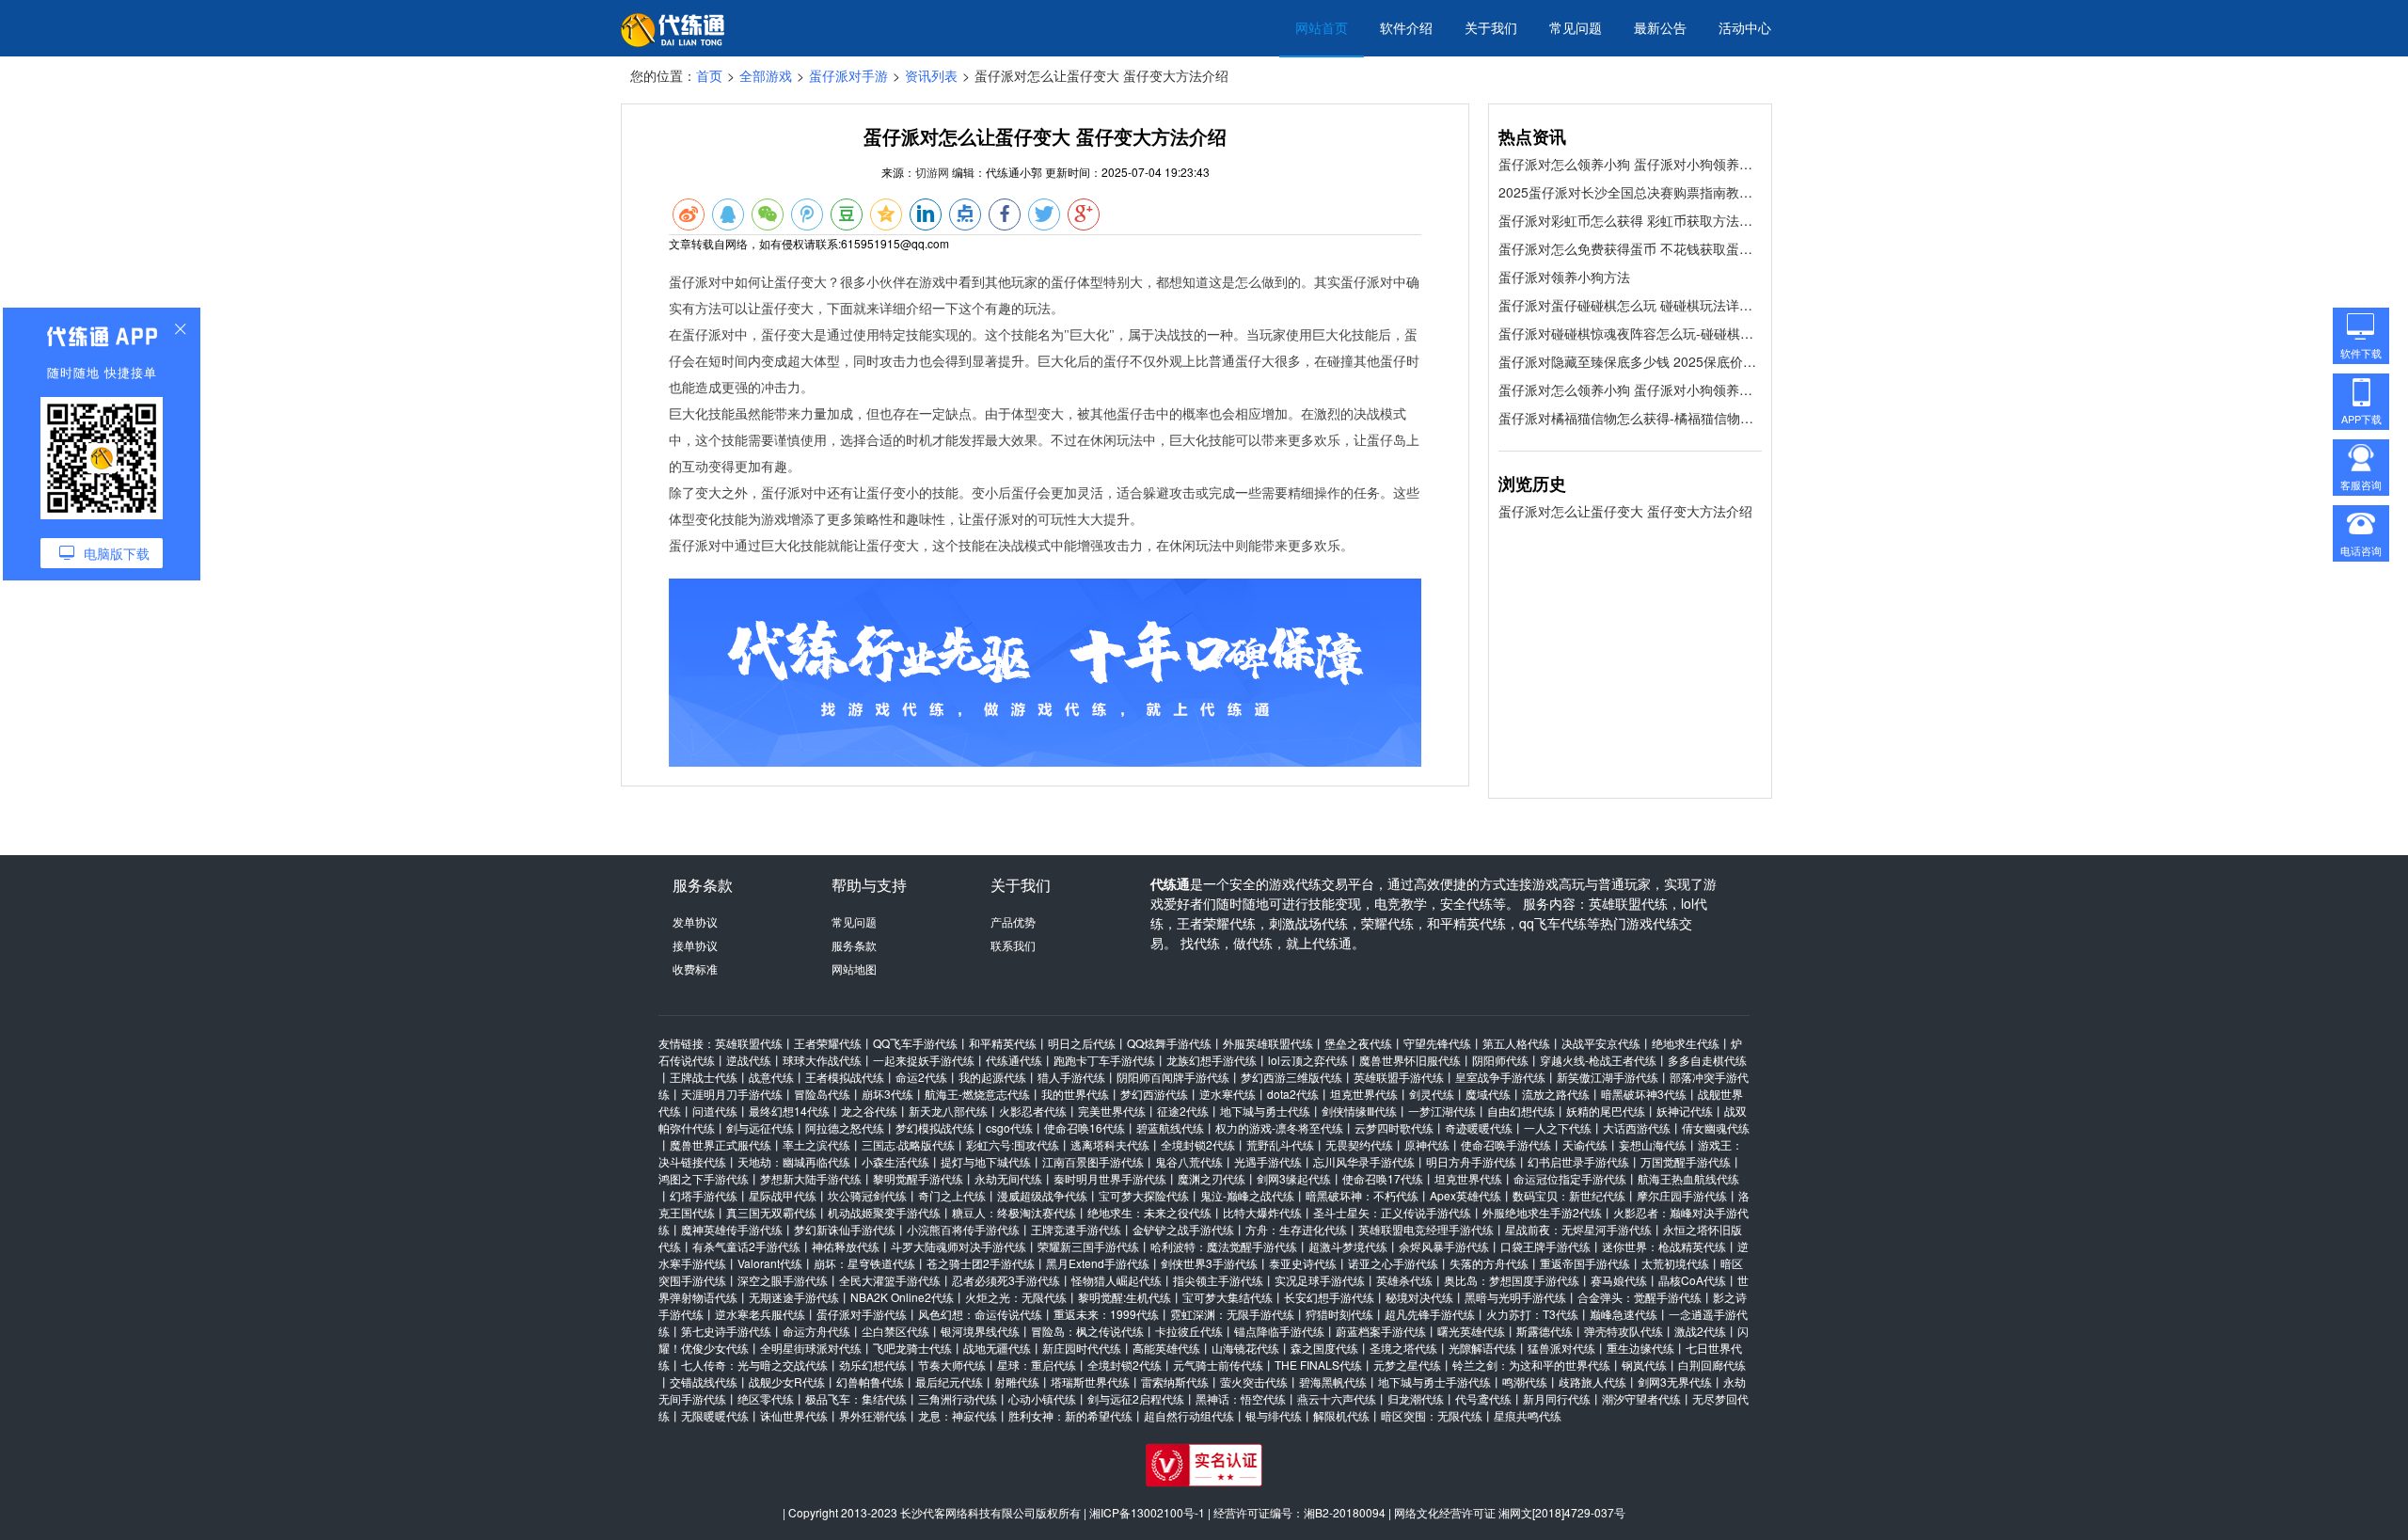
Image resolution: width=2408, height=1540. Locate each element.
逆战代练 (749, 1060)
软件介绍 (1406, 27)
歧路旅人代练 (1592, 1381)
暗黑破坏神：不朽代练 (1362, 1195)
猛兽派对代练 (1561, 1348)
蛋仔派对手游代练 (862, 1314)
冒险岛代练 (822, 1094)
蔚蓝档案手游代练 (1381, 1331)
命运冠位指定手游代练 (1570, 1178)
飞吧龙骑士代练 (912, 1348)
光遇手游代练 (1268, 1161)
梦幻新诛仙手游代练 (845, 1229)
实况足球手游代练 (1320, 1280)
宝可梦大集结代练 (1228, 1297)
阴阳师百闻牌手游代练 (1173, 1077)
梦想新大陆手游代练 (811, 1178)
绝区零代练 (766, 1398)
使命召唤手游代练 (1506, 1144)
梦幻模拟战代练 (935, 1127)
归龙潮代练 (1416, 1398)
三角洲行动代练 (958, 1398)
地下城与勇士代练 (1265, 1111)
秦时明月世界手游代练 (1110, 1178)
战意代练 (771, 1077)
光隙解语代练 (1482, 1348)
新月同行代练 (1557, 1398)
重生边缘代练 (1640, 1348)
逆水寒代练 (1228, 1094)
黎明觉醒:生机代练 (1125, 1297)
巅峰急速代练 (1624, 1314)
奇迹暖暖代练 (1479, 1127)
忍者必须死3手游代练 (1006, 1280)
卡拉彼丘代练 (1189, 1331)
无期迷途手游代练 (794, 1297)
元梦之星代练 (1407, 1365)
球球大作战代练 (822, 1060)
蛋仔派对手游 (848, 75)
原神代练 (1427, 1144)
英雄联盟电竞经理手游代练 (1426, 1229)
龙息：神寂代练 (958, 1415)
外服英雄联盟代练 (1268, 1043)
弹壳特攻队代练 (1624, 1331)
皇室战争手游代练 (1500, 1077)
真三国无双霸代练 (771, 1212)
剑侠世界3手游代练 (1209, 1263)
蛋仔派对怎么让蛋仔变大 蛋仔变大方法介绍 (1625, 511)
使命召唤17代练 (1383, 1178)
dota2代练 (1293, 1094)
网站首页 (1322, 27)
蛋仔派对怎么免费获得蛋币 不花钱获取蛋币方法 (1630, 248)
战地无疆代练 (997, 1348)
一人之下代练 (1558, 1127)
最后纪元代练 (949, 1381)
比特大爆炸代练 (1262, 1212)
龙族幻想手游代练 (1212, 1060)
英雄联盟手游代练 (1399, 1077)
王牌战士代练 (704, 1077)
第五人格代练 (1516, 1043)
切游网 (932, 172)
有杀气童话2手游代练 (746, 1246)
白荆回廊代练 (1712, 1365)
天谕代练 (1585, 1144)
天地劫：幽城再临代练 (794, 1161)
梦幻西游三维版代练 (1291, 1077)
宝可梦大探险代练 (1144, 1195)
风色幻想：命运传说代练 (980, 1314)
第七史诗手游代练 (726, 1331)
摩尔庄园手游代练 (1682, 1195)
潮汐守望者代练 (1641, 1398)
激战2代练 (1700, 1331)
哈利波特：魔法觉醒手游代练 (1224, 1246)
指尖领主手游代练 (1218, 1280)
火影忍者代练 (1033, 1111)
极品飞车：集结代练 (856, 1398)
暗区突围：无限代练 (1432, 1415)
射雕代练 (1017, 1381)
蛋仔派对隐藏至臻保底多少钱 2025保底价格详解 (1630, 361)
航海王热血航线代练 (1688, 1178)
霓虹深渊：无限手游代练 (1232, 1314)
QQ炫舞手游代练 (1169, 1043)
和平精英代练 (1003, 1043)
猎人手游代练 (1071, 1077)
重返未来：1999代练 (1106, 1314)
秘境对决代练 (1419, 1297)
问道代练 (715, 1111)
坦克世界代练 (1364, 1094)
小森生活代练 (895, 1161)
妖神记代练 (1685, 1111)
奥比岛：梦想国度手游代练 (1512, 1280)
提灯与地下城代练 (986, 1161)
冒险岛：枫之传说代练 (1087, 1331)
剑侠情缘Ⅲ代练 (1359, 1111)
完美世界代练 (1112, 1111)
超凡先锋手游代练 (1430, 1314)
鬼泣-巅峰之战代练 (1247, 1195)
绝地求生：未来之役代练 (1149, 1212)
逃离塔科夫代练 (1110, 1144)
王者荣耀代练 (828, 1043)
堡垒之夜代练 (1358, 1043)
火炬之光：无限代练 (1016, 1297)
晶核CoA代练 (1692, 1280)
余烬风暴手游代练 (1444, 1246)
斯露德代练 (1545, 1331)
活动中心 (1745, 27)
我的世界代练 (1075, 1094)
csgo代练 (1009, 1127)
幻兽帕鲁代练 (870, 1381)
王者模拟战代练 (845, 1077)
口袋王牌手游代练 (1545, 1246)
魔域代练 (1488, 1094)
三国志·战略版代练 (908, 1144)
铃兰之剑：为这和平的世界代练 (1531, 1365)
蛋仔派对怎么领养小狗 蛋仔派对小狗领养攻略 (1630, 164)
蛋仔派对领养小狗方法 (1564, 277)
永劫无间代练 (1008, 1178)
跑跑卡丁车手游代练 (1104, 1060)
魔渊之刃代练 (1212, 1178)
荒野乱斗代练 (1280, 1144)
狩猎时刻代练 (1339, 1314)
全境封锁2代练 (1198, 1144)
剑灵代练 (1432, 1094)
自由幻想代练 (1521, 1111)
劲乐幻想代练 (873, 1365)
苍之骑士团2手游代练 (981, 1263)
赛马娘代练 (1619, 1280)
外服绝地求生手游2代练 (1542, 1212)
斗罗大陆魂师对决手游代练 (958, 1246)
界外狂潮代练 (873, 1415)
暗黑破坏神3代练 (1644, 1094)
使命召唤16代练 (1085, 1127)
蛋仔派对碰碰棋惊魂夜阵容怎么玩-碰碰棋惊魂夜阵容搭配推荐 (1630, 333)
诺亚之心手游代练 (1393, 1263)
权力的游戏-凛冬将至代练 (1279, 1127)
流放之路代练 (1556, 1094)
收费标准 (695, 968)
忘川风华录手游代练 (1364, 1161)
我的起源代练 (992, 1077)
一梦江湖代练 (1442, 1111)
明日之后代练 (1082, 1043)
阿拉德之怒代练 (845, 1127)
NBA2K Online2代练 (902, 1297)
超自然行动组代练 (1189, 1415)
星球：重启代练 (1037, 1365)
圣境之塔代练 (1403, 1348)
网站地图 (854, 968)
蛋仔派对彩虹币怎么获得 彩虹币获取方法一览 (1630, 220)
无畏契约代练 (1359, 1144)
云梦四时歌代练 (1394, 1127)
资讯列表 (931, 75)
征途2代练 (1183, 1111)
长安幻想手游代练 (1329, 1297)
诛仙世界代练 (794, 1415)
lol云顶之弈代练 (1308, 1060)
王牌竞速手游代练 (1076, 1229)
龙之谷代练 (869, 1111)
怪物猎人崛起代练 (1117, 1280)
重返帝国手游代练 (1585, 1263)
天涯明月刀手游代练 (732, 1094)
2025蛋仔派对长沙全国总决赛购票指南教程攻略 (1630, 192)
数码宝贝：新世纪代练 (1569, 1195)
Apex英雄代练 (1465, 1195)
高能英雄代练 (1166, 1348)
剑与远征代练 (760, 1127)
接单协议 (695, 945)
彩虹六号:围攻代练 (1013, 1144)
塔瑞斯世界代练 (1090, 1381)
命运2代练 (921, 1077)
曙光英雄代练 (1471, 1331)
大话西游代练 (1637, 1127)
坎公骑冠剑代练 (867, 1195)
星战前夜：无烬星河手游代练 (1578, 1229)
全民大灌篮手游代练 (890, 1280)
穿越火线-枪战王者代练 (1598, 1060)
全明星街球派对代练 (811, 1348)
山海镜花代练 (1245, 1348)
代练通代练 (1014, 1060)
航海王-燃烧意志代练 (977, 1094)
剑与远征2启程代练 (1136, 1398)
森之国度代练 (1324, 1348)
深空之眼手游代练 (783, 1280)
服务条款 (854, 945)
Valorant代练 (770, 1263)
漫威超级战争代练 (1042, 1195)
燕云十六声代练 (1337, 1398)
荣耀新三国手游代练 (1088, 1246)
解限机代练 (1341, 1415)
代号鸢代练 (1483, 1398)
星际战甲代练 (783, 1195)
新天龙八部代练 (948, 1111)
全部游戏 (766, 75)
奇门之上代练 (952, 1195)
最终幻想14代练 (789, 1111)
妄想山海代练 (1653, 1144)
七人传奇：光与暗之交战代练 (754, 1365)
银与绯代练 (1274, 1415)
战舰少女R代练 (787, 1381)
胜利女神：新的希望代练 (1070, 1415)
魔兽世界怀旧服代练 (1410, 1060)
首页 (709, 75)
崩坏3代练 (887, 1094)
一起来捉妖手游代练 (924, 1060)
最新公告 (1660, 27)
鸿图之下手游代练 (704, 1178)
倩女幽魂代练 (1716, 1127)
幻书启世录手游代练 (1578, 1161)
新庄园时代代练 (1082, 1348)
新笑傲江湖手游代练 (1608, 1077)
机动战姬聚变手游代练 (884, 1212)
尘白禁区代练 (895, 1331)
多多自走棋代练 (1707, 1060)
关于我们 (1491, 27)
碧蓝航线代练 (1170, 1127)
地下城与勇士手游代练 (1434, 1381)
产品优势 (1013, 921)
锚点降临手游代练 (1279, 1331)
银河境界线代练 (980, 1331)
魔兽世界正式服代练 (721, 1144)
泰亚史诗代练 (1303, 1263)
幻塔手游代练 (704, 1195)
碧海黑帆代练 (1333, 1381)
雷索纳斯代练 (1175, 1381)
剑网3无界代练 (1675, 1381)
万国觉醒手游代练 (1686, 1161)
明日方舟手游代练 (1471, 1161)
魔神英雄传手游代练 (732, 1229)
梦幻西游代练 (1154, 1094)
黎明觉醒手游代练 (918, 1178)
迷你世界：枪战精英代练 (1664, 1246)
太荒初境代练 (1675, 1263)
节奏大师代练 (952, 1365)
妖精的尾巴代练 (1606, 1111)
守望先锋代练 (1437, 1043)
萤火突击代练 (1254, 1381)
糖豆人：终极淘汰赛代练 (1014, 1212)
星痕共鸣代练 (1528, 1415)
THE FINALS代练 (1318, 1365)
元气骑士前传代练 (1218, 1365)
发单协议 (695, 921)
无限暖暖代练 (715, 1415)
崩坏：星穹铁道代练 (864, 1263)
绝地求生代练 (1686, 1043)
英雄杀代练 (1404, 1280)
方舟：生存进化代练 (1296, 1229)
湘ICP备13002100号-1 (1147, 1512)
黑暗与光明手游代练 (1515, 1297)
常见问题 (1576, 27)
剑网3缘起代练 (1294, 1178)
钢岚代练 (1644, 1365)
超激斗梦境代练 (1348, 1246)
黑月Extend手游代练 (1098, 1263)
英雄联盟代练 (749, 1043)
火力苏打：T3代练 (1532, 1314)
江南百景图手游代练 (1093, 1161)
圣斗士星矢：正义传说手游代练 (1392, 1212)
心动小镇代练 (1042, 1398)
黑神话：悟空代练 (1241, 1398)
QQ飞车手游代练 (915, 1043)
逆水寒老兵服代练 (760, 1314)
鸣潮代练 (1525, 1381)
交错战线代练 (704, 1381)
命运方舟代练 (816, 1331)
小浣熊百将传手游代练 (963, 1229)
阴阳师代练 (1500, 1060)
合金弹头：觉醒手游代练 (1640, 1297)
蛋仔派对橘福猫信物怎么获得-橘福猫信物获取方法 (1630, 418)
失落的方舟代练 (1489, 1263)
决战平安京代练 (1601, 1043)
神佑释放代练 (846, 1246)
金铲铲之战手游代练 (1183, 1229)
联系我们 (1013, 945)
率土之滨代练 (816, 1144)
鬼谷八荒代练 (1189, 1161)
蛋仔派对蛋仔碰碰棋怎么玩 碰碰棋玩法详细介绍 (1630, 305)
